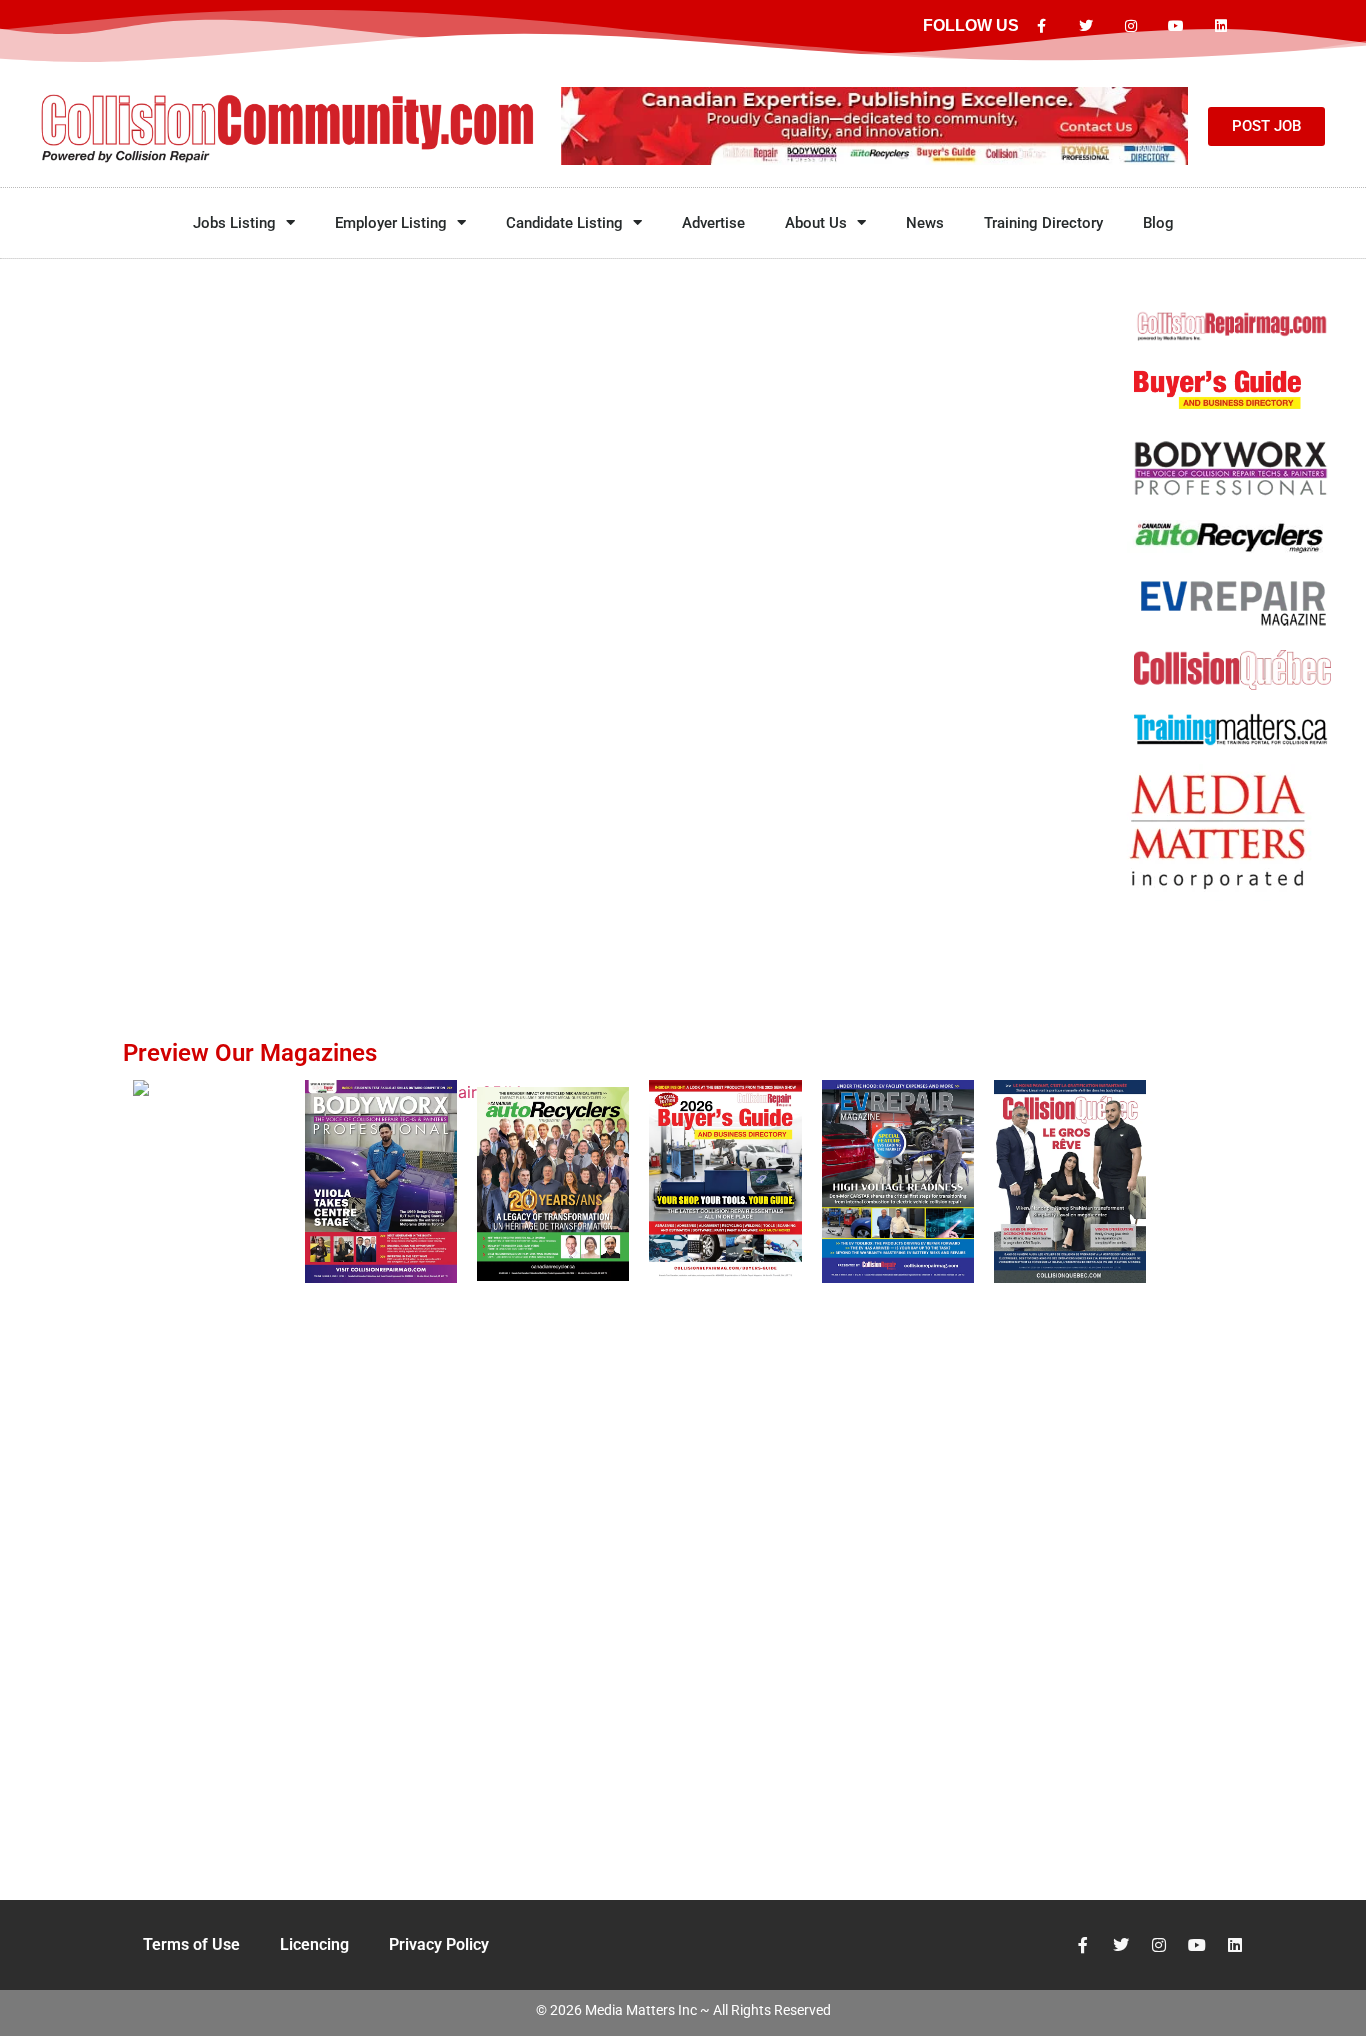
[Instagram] (1131, 26)
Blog (1158, 223)
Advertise (713, 223)
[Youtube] (1175, 26)
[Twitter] (1086, 26)
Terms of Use (191, 1944)
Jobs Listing (234, 223)
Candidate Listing (564, 223)
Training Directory (1043, 223)
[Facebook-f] (1041, 26)
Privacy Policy (439, 1944)
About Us (816, 223)
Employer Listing (391, 223)
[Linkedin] (1220, 26)
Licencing (314, 1944)
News (925, 223)
